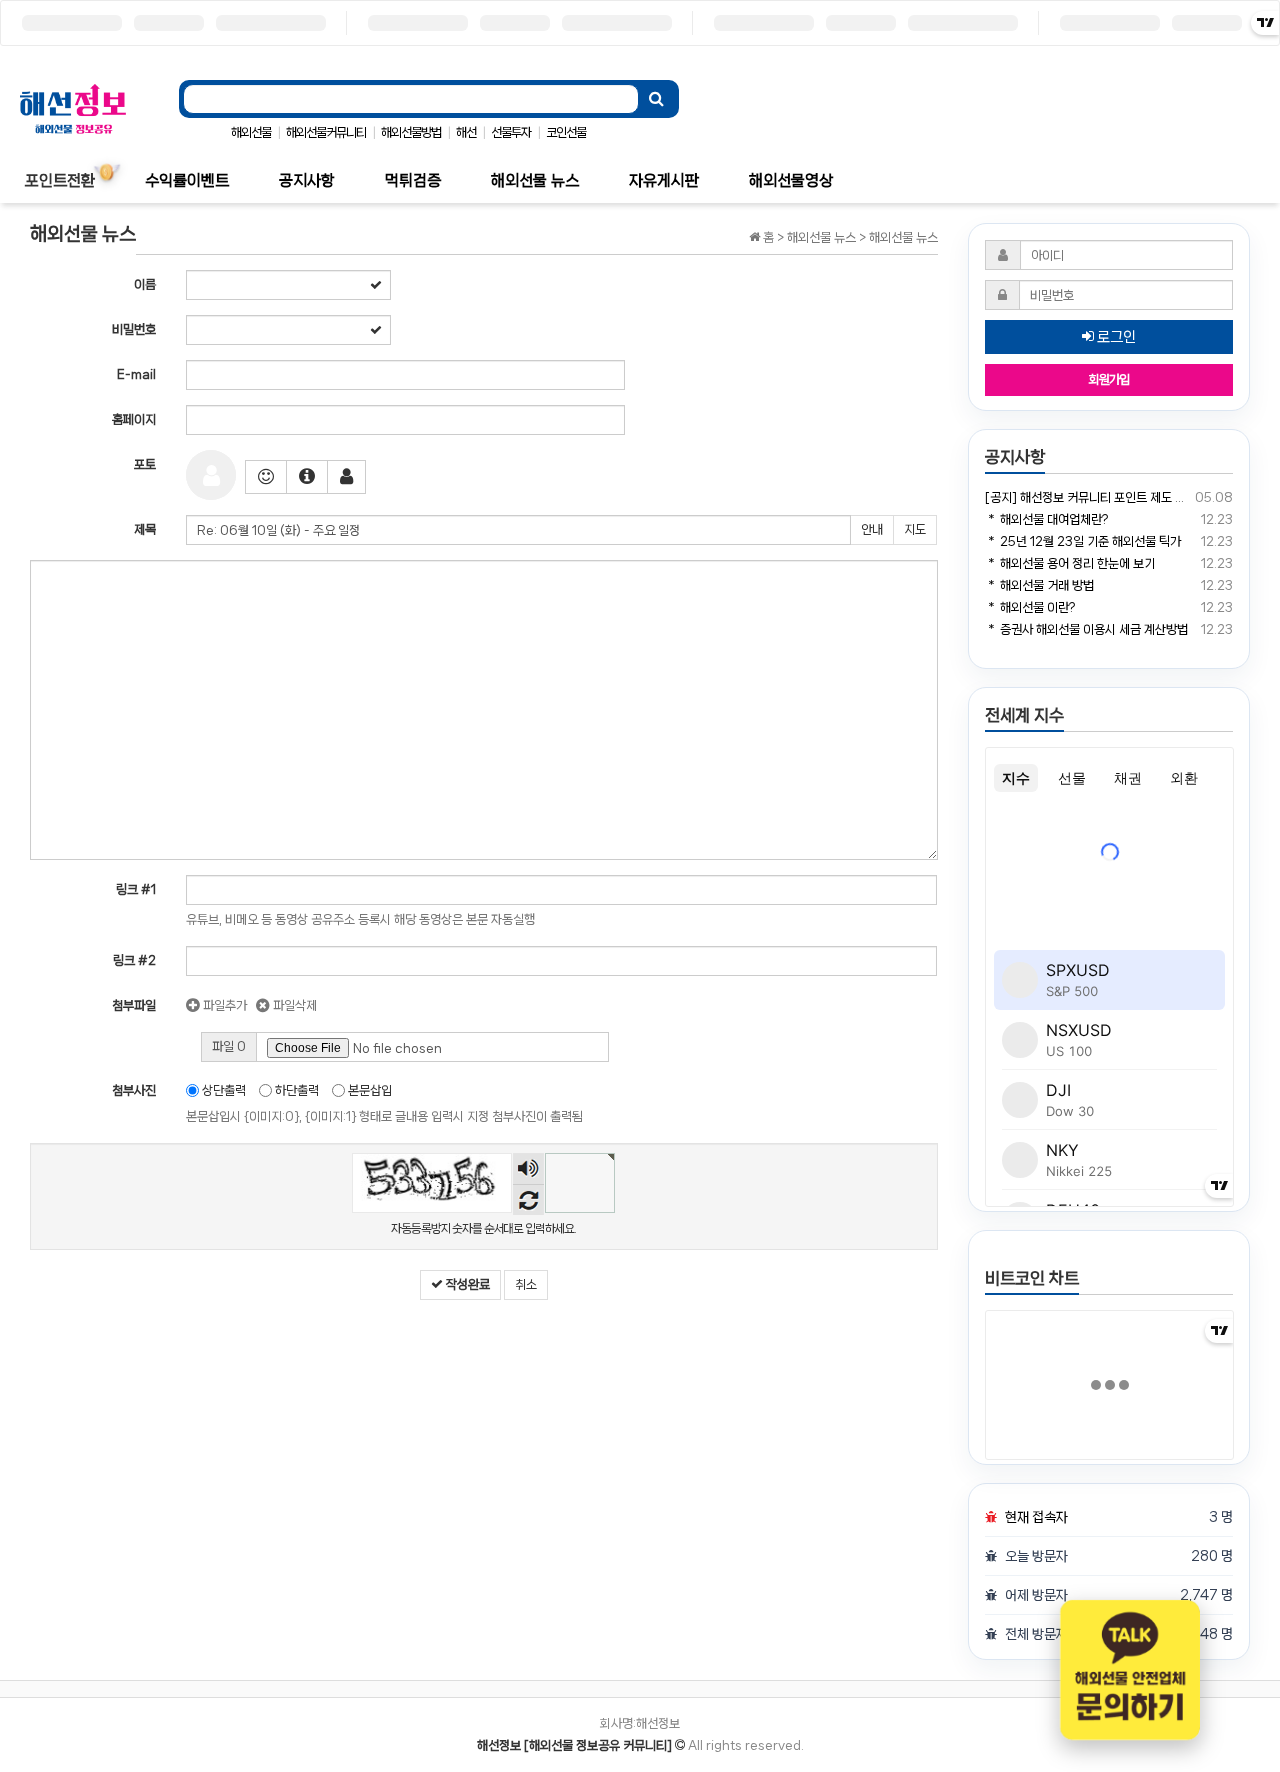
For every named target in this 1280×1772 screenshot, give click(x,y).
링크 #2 (134, 960)
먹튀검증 (413, 180)
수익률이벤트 (187, 180)
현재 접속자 (1036, 1517)
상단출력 (222, 1090)
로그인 (1115, 337)
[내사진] (346, 477)
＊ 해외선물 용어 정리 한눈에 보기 (1070, 563)
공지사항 (307, 180)
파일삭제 (293, 1005)
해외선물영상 (791, 180)
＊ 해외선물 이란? (1030, 607)
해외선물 (251, 132)
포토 (145, 464)
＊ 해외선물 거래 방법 (1039, 585)
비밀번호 (134, 329)
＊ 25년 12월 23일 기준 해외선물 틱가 (1083, 541)
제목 (145, 529)
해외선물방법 (411, 132)
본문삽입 (368, 1090)
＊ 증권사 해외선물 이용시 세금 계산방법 (1086, 629)
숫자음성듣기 (529, 1170)
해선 (466, 132)
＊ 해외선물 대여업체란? (1046, 519)
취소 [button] (526, 1284)
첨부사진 (134, 1090)
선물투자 (511, 132)
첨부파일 (134, 1005)
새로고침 (528, 1199)
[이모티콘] (266, 477)
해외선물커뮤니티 (326, 132)
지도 (915, 529)
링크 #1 (136, 889)
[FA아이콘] (307, 477)
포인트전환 (60, 180)
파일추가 (223, 1005)
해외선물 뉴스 (535, 180)
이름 (145, 284)
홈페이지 (134, 419)
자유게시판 (664, 180)
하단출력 (295, 1090)
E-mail (136, 374)
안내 (872, 529)
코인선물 (566, 132)
